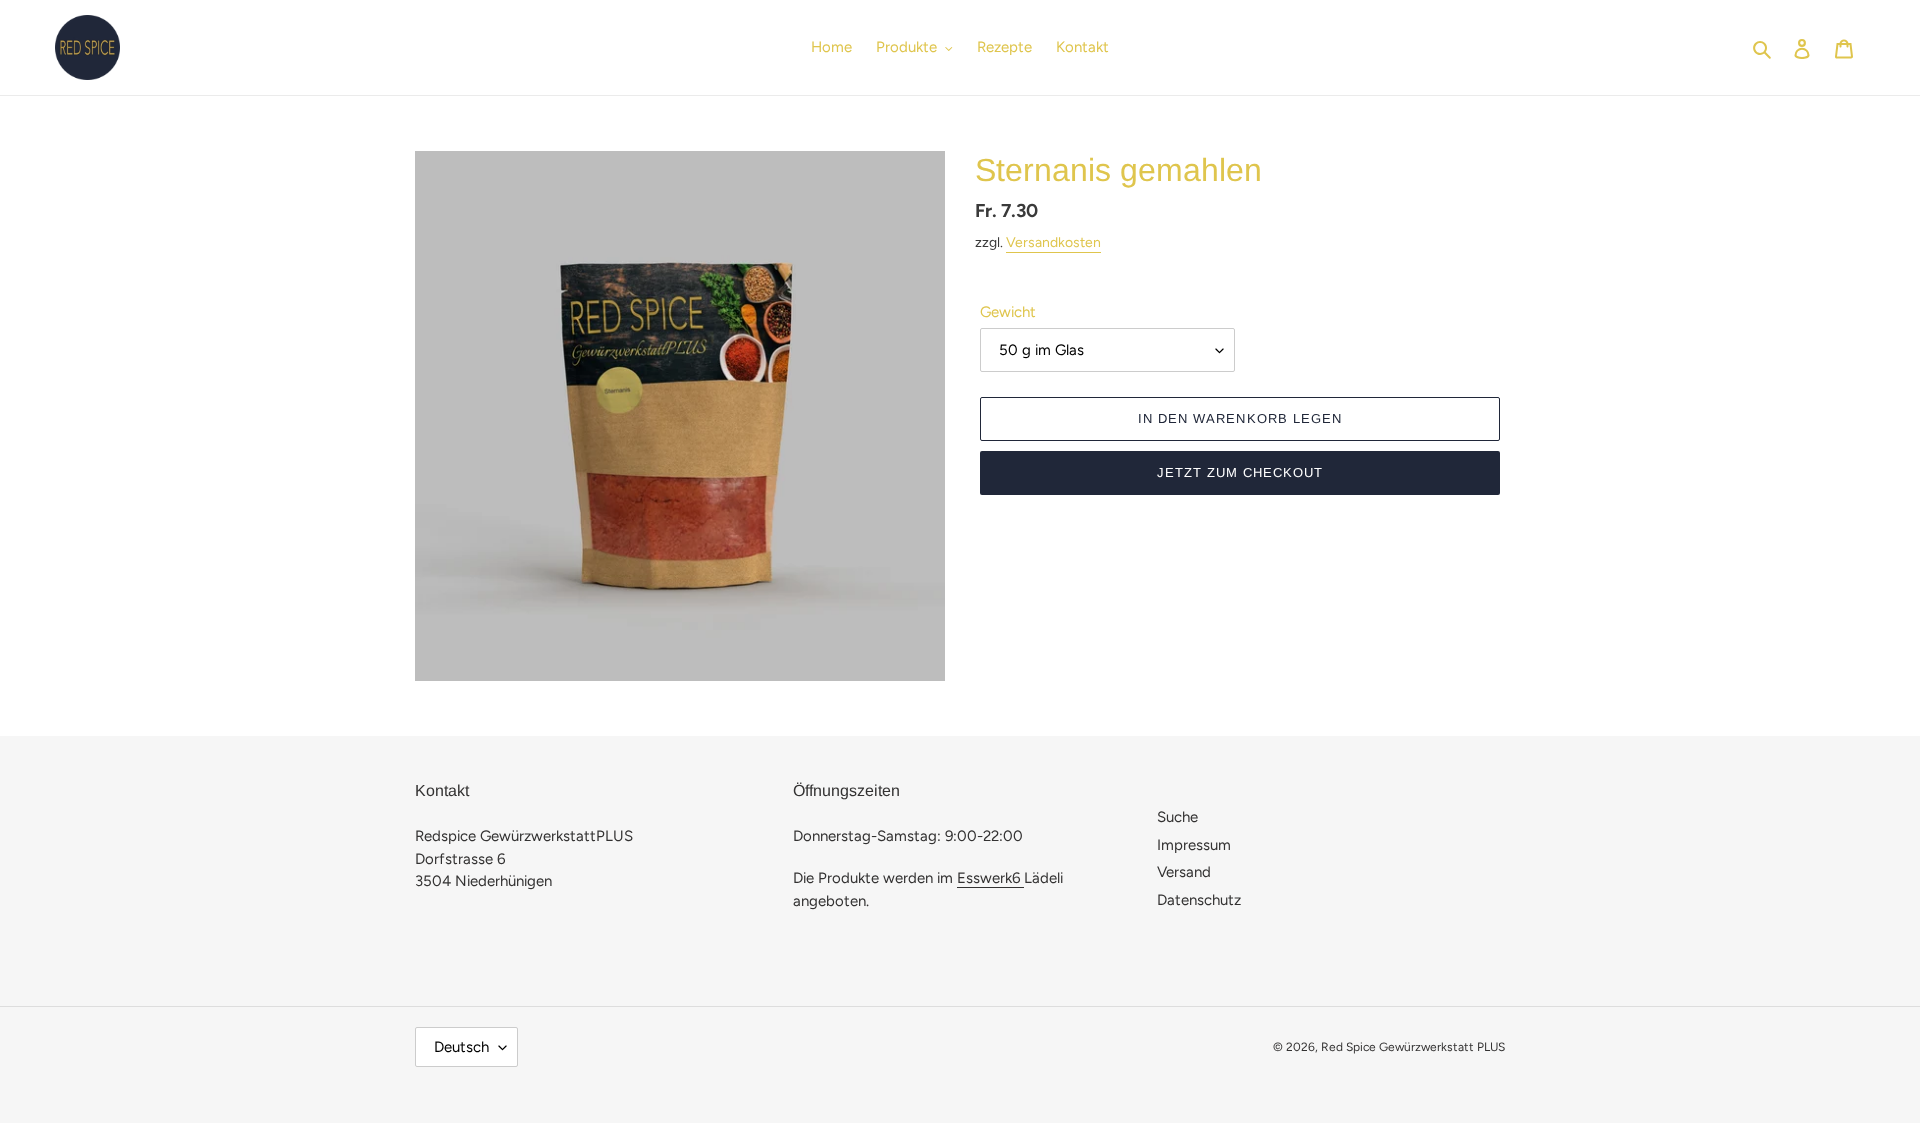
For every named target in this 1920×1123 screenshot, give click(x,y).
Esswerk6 (990, 878)
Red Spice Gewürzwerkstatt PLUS (1413, 1047)
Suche (1177, 817)
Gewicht (1008, 312)
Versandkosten (1053, 242)
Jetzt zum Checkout (1240, 472)
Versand (1184, 872)
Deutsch (461, 1047)
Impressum (1194, 845)
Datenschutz (1199, 900)
